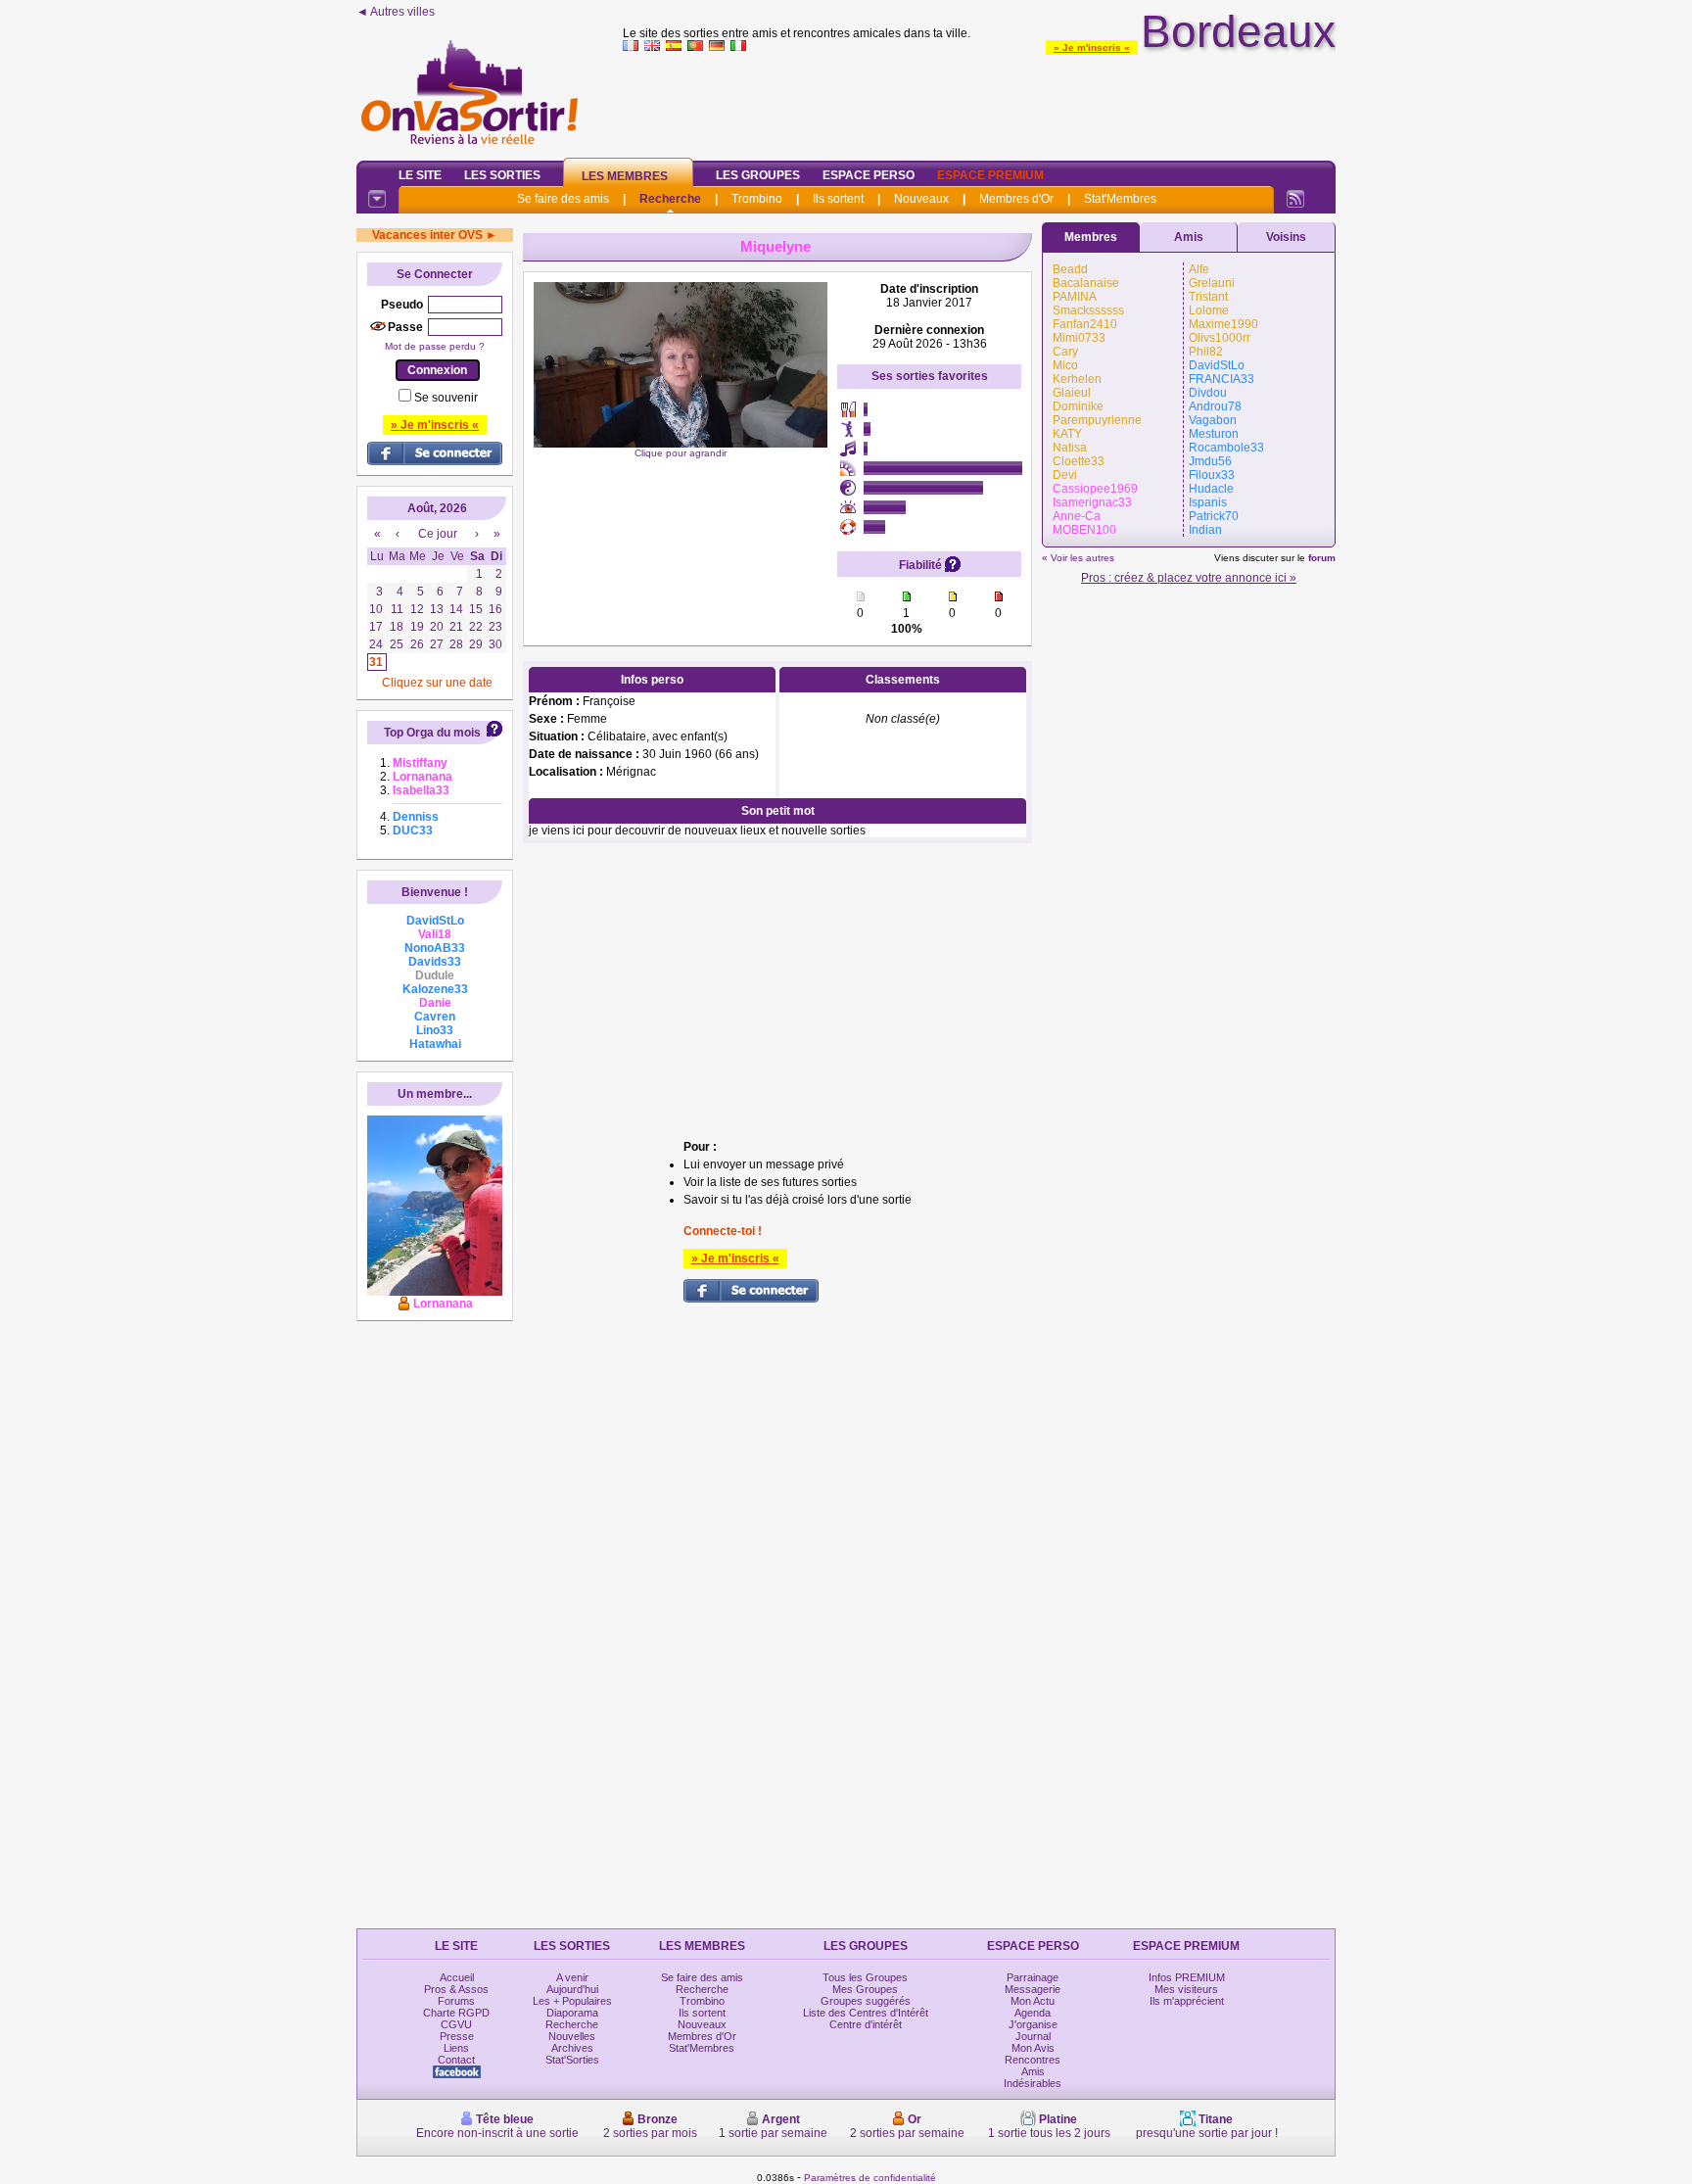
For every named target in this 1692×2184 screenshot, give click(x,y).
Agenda (1033, 2013)
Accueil (457, 1977)
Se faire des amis (563, 199)
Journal (1033, 2036)
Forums (456, 2001)
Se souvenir (446, 398)
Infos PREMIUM (1187, 1977)
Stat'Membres (1120, 199)
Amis (1189, 237)
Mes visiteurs (1186, 1989)
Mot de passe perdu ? (435, 346)
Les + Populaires (572, 2001)
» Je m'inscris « (1092, 47)
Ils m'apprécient (1187, 2001)
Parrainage (1033, 1977)
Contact (456, 2060)
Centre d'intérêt (866, 2024)
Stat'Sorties (572, 2060)
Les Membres (625, 176)
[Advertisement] (979, 102)
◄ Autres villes (396, 12)
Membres (1091, 237)
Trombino (757, 199)
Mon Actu (1033, 2001)
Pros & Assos (456, 1989)
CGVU (456, 2024)
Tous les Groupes (865, 1977)
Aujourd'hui (572, 1989)
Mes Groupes (865, 1989)
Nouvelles (572, 2036)
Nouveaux (921, 199)
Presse (457, 2036)
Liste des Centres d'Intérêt (866, 2013)
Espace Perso (869, 175)
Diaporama (572, 2013)
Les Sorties (502, 175)
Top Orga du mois (432, 733)
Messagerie (1033, 1989)
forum (1322, 558)
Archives (572, 2048)
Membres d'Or (1016, 199)
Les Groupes (758, 175)
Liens (456, 2048)
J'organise (1033, 2024)
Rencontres (1033, 2060)
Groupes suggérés (866, 2001)
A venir (572, 1977)
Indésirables (1033, 2083)
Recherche (670, 199)
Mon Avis (1033, 2048)
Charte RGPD (456, 2013)
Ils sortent (838, 199)
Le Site (420, 175)
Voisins (1286, 237)
